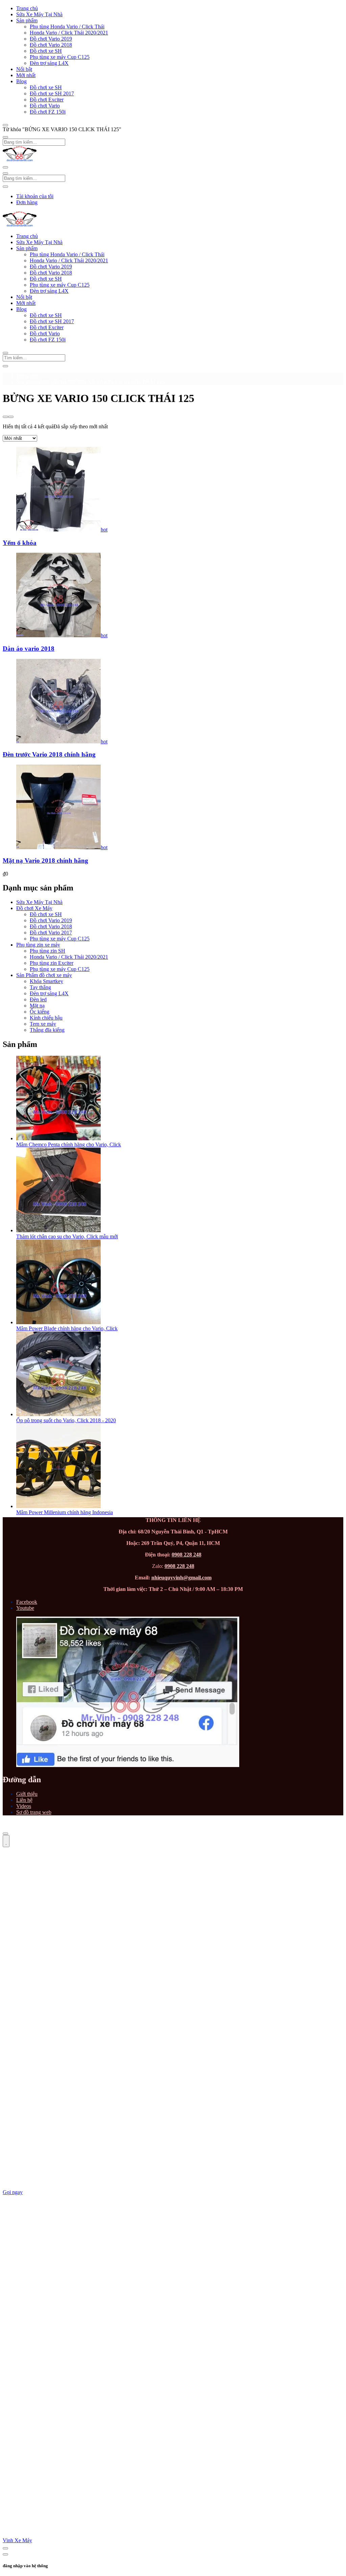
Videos (24, 1806)
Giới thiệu (27, 1794)
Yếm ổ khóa (20, 543)
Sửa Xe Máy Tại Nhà (39, 14)
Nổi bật (24, 69)
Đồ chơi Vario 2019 (51, 39)
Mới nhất (26, 75)
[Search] (5, 366)
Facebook (27, 1602)
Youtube (25, 1608)
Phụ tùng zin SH (47, 951)
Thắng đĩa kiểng (47, 1030)
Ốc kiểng (40, 1012)
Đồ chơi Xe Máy (34, 908)
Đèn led (38, 999)
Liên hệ (24, 1800)
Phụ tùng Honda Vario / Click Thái (67, 27)
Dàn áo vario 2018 (29, 649)
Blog (21, 81)
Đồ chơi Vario (45, 106)
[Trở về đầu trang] (5, 1834)
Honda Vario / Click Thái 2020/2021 (69, 33)
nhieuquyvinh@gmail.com (181, 1578)
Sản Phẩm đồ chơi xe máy (44, 975)
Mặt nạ (37, 1006)
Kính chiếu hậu (46, 1018)
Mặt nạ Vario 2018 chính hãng (45, 861)
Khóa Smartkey (46, 981)
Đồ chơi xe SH (46, 51)
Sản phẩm (27, 20)
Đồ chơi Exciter (47, 100)
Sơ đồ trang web (34, 1812)
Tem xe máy (43, 1024)
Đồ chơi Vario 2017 (51, 933)
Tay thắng (40, 987)
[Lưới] (5, 417)
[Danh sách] (11, 417)
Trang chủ (27, 8)
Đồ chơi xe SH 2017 (52, 93)
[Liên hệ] (6, 1841)
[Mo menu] (5, 125)
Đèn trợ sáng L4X (49, 63)
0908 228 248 (187, 1555)
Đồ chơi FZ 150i (48, 112)
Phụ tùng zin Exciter (52, 963)
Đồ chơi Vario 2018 (51, 45)
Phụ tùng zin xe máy (38, 945)
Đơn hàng (27, 202)
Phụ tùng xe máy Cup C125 (60, 57)
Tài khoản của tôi (35, 196)
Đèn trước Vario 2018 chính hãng (49, 754)
